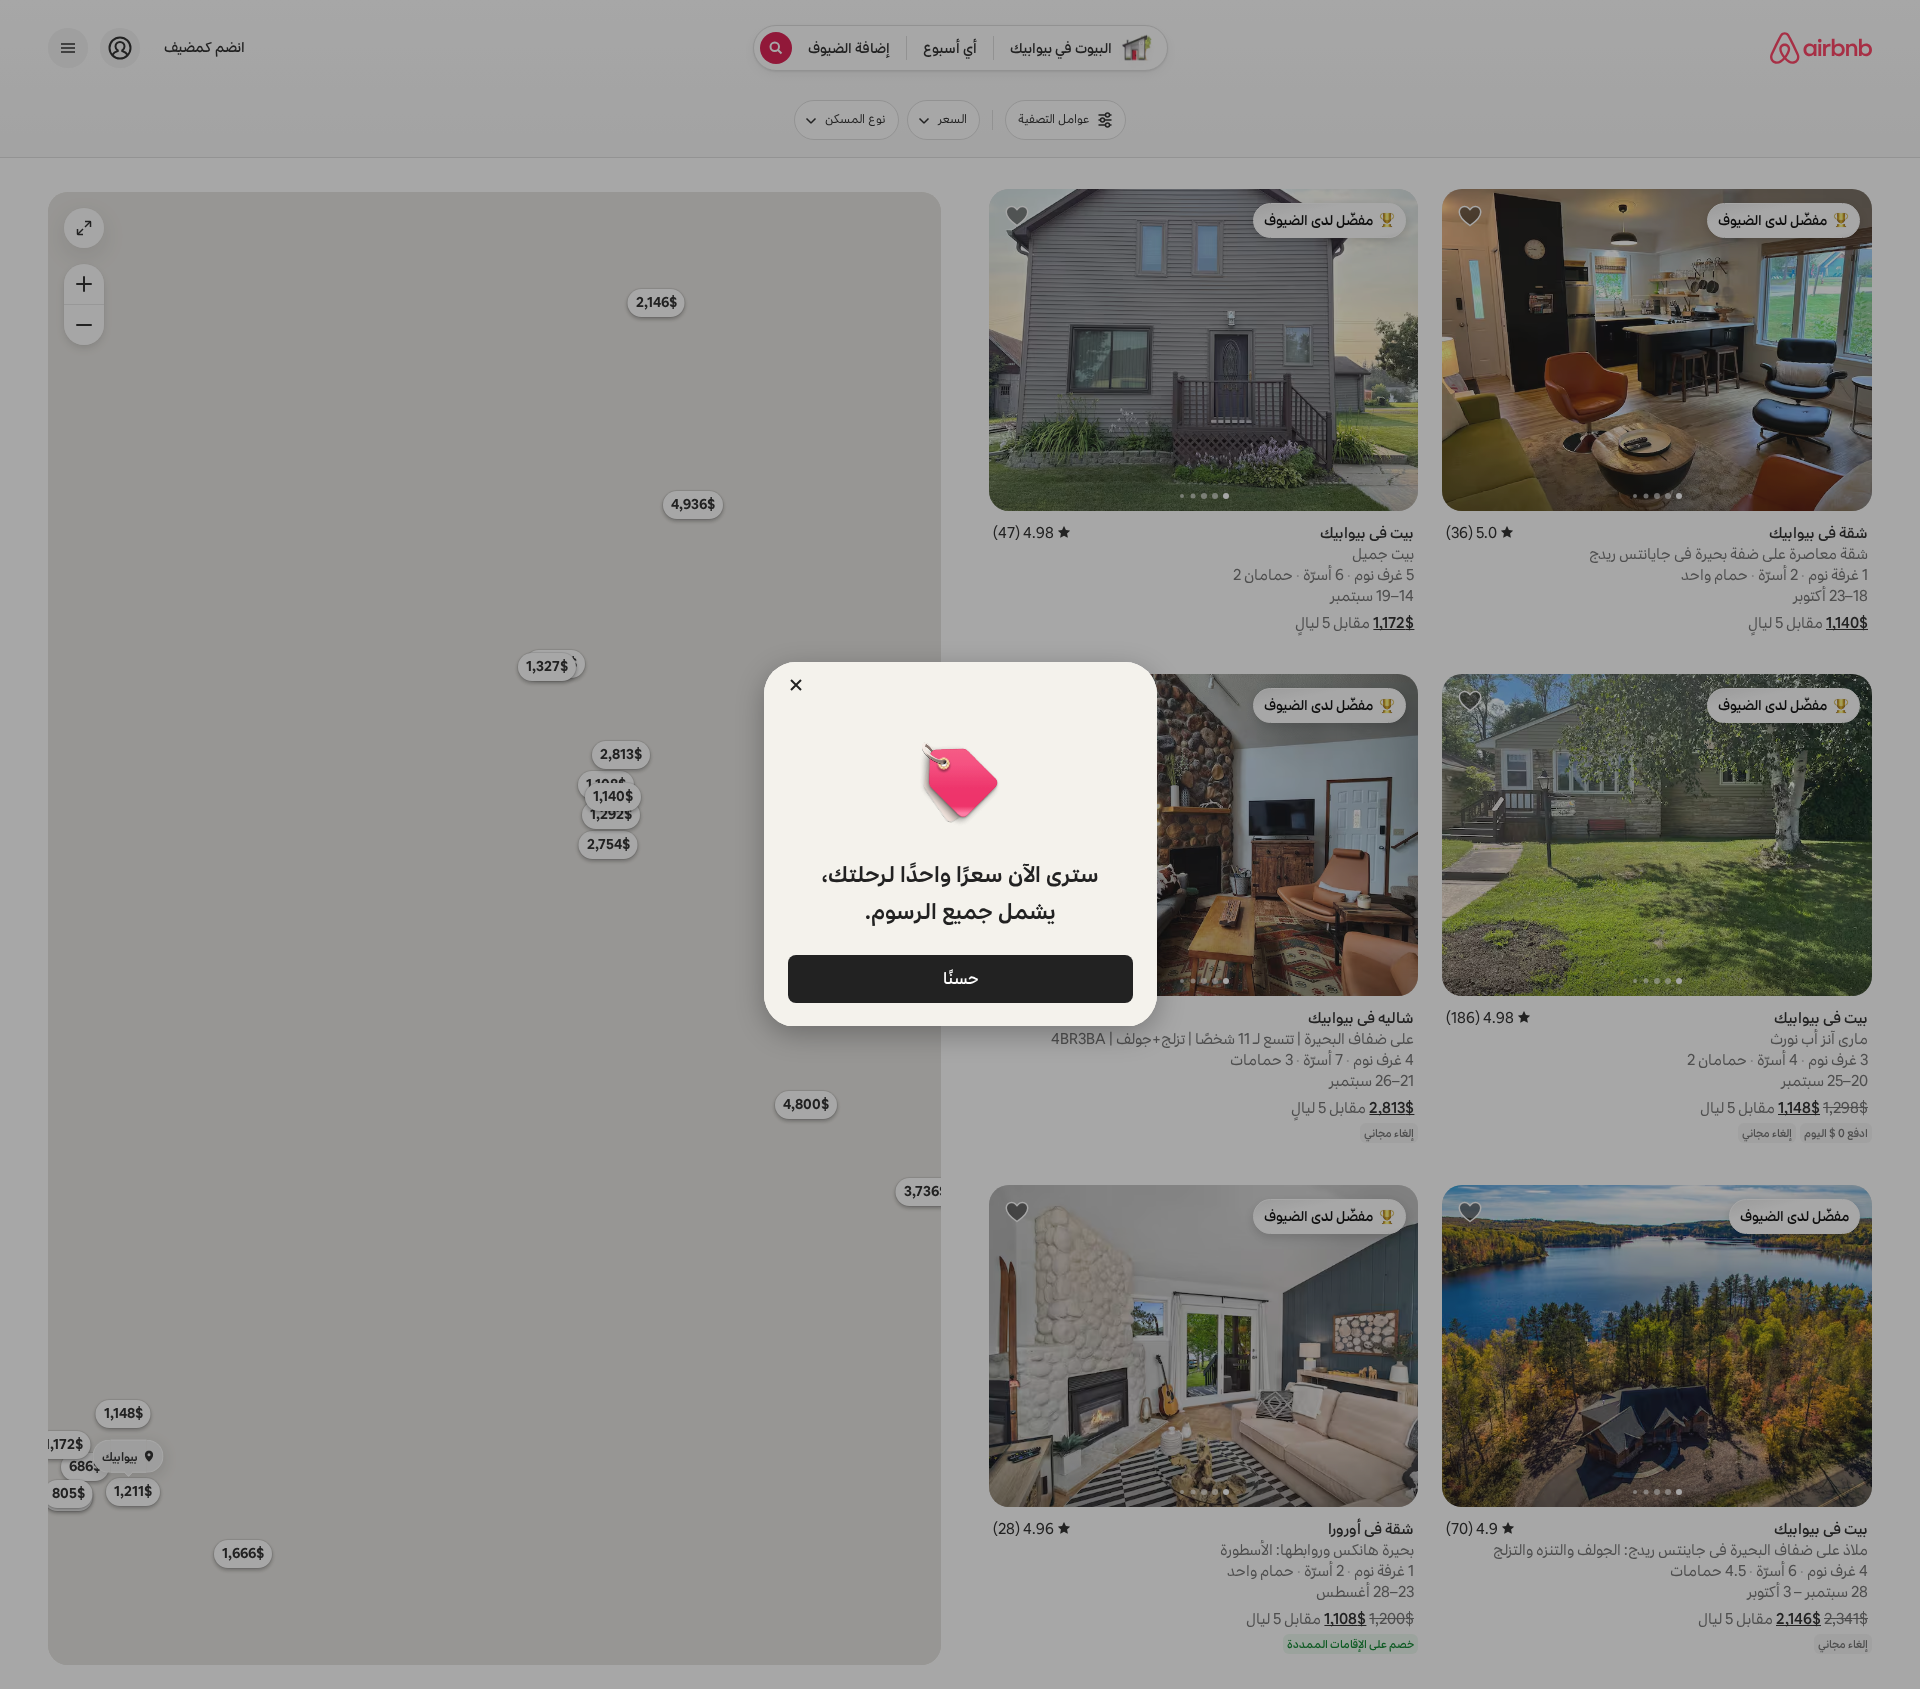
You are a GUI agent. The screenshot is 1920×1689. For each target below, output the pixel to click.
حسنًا (960, 977)
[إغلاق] (796, 685)
